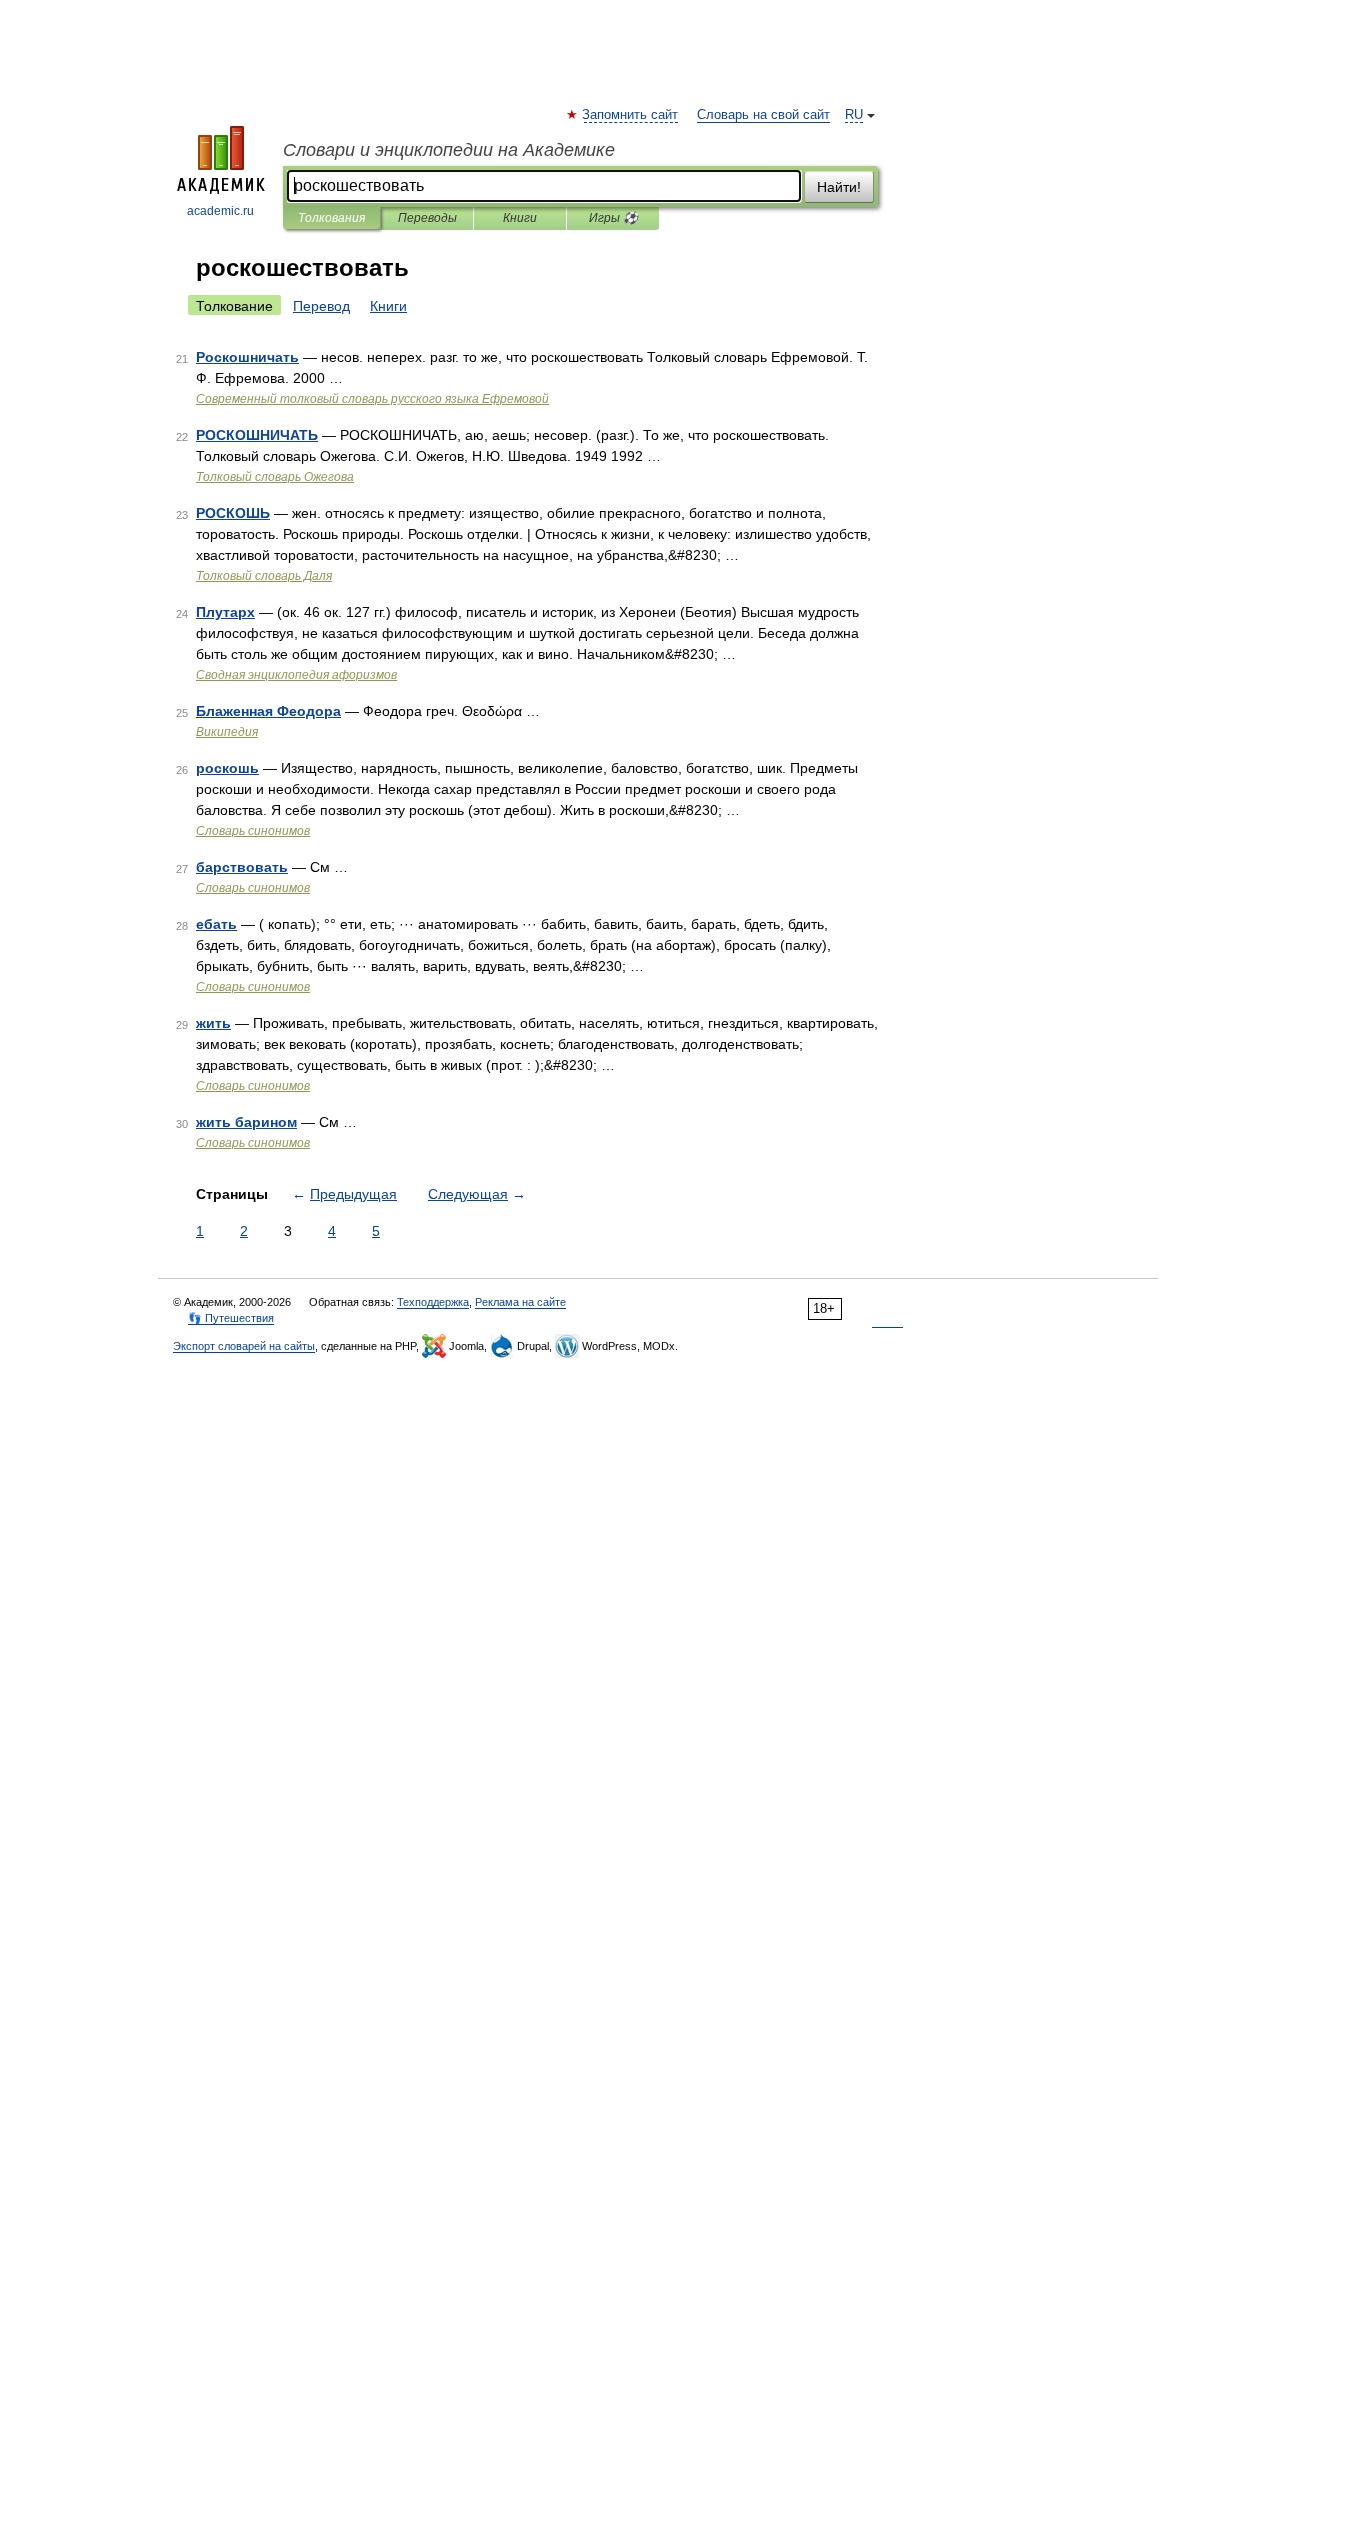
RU (854, 115)
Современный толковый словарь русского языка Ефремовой (372, 399)
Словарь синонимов (253, 831)
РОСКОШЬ (233, 513)
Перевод (321, 306)
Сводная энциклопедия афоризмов (296, 675)
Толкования (331, 218)
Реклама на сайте (520, 1302)
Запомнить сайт (631, 115)
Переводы (427, 218)
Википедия (227, 732)
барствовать (242, 867)
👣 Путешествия (231, 1318)
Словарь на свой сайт (763, 115)
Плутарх (225, 612)
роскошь (227, 768)
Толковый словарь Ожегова (275, 477)
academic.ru (220, 211)
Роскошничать (247, 357)
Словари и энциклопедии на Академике (449, 150)
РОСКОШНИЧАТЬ (257, 435)
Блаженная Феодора (268, 711)
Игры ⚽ (613, 218)
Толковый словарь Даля (264, 576)
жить (213, 1023)
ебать (216, 924)
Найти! (839, 187)
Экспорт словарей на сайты (244, 1346)
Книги (520, 218)
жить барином (246, 1122)
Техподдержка (433, 1302)
